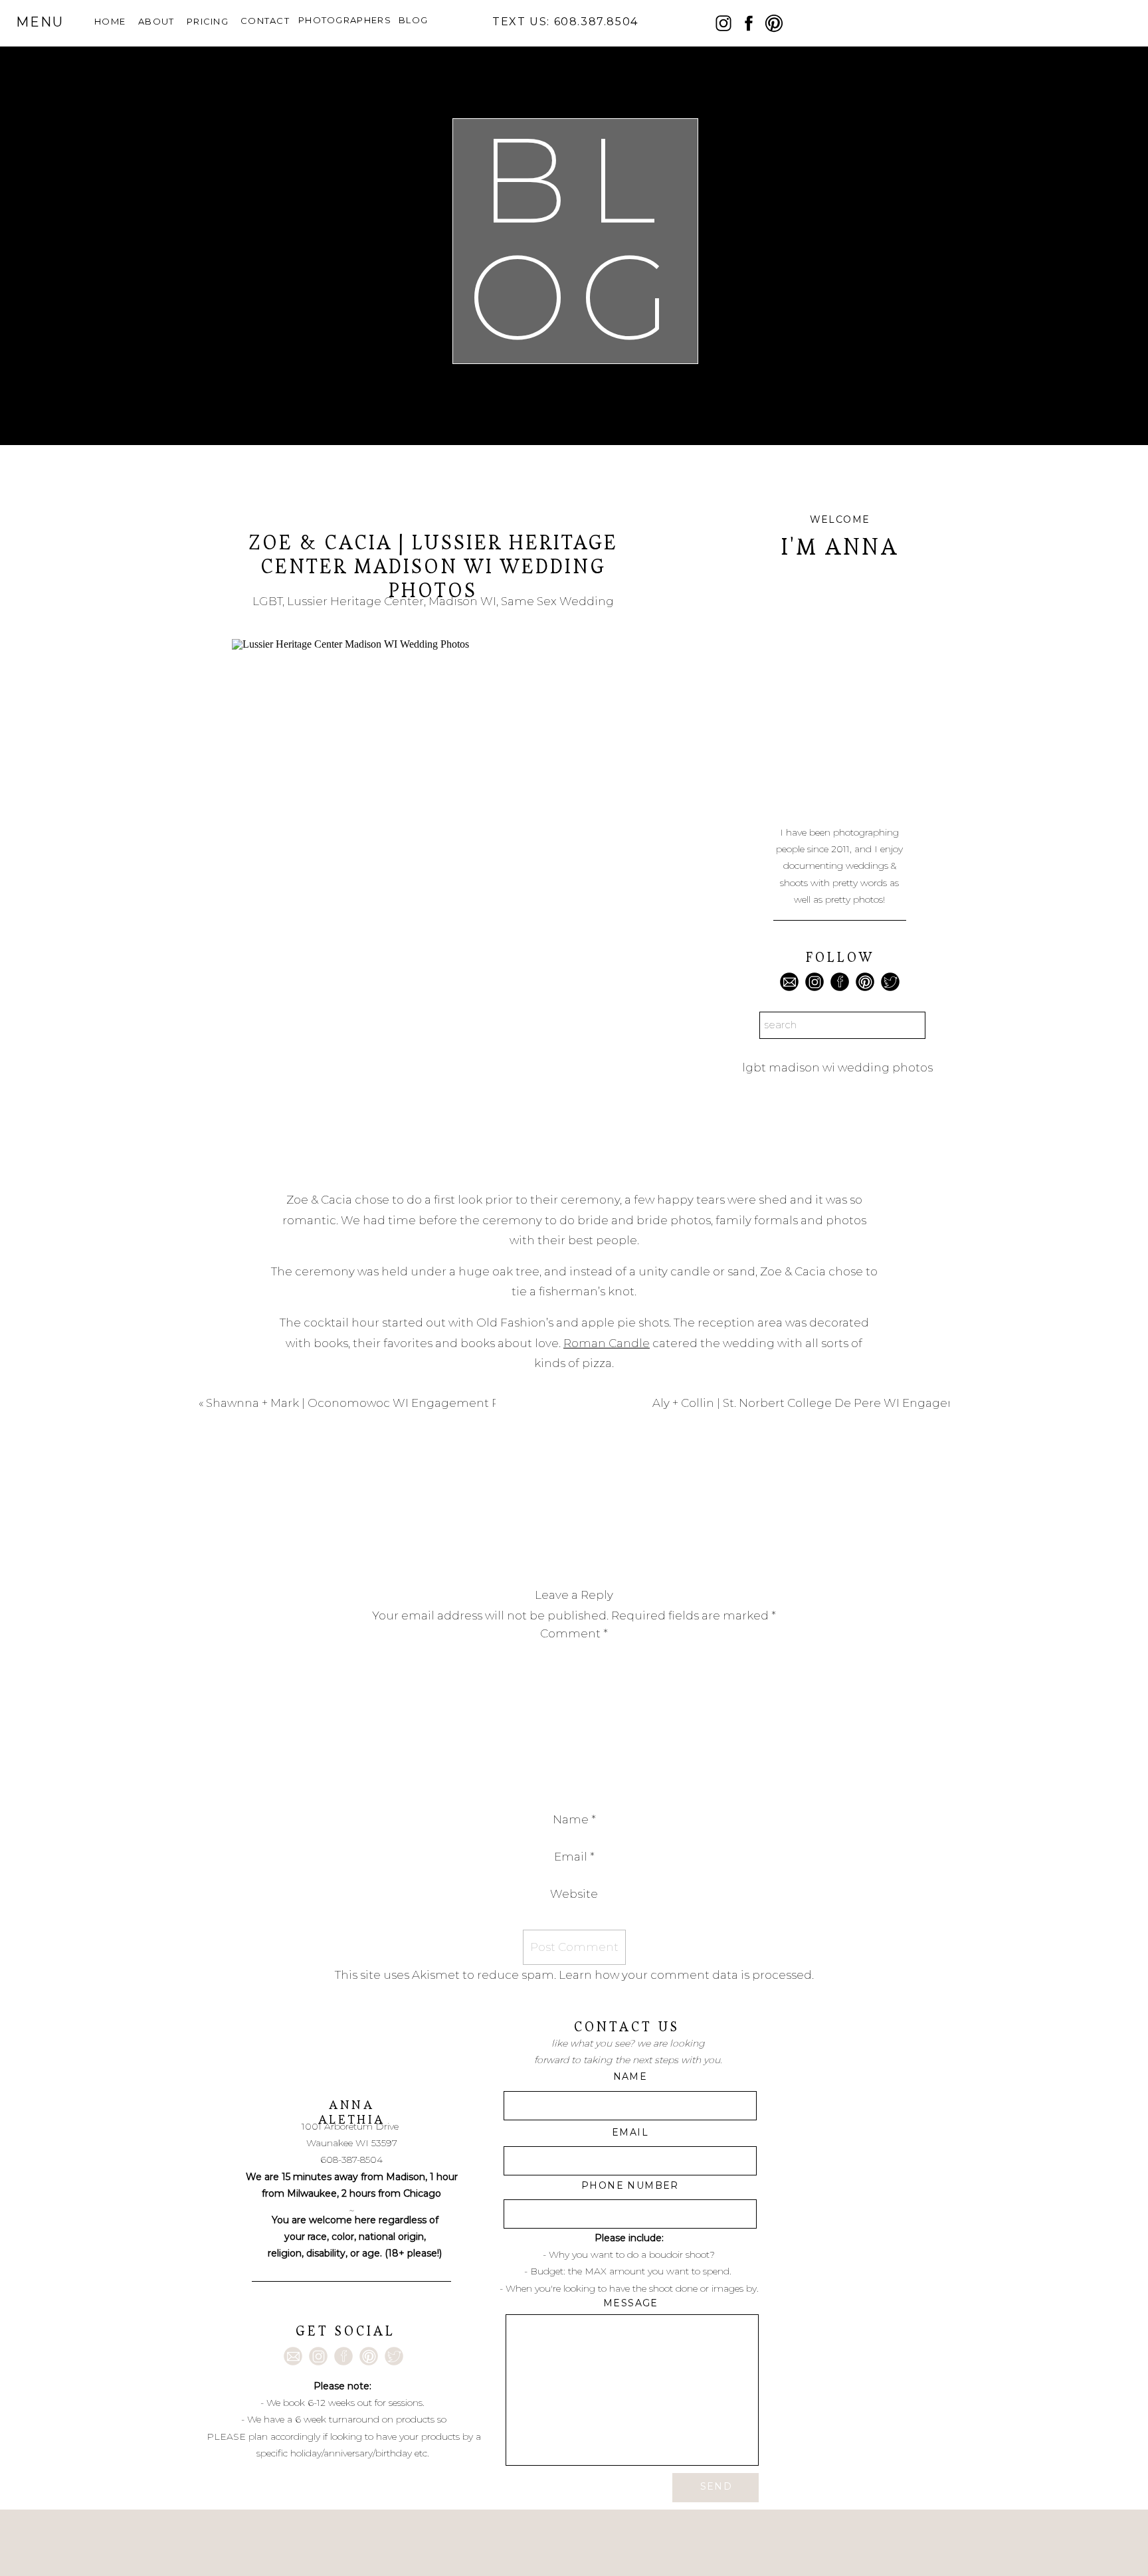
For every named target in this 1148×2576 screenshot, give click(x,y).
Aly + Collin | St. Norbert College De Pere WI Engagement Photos (838, 1403)
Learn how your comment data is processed (685, 1975)
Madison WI (462, 601)
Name (574, 1819)
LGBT (267, 601)
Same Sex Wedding (557, 601)
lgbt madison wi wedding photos (837, 1067)
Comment (574, 1633)
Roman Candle (607, 1343)
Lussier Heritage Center (355, 601)
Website (574, 1894)
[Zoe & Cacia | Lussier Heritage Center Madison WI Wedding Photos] (433, 902)
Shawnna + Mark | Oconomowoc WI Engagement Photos (369, 1403)
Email (574, 1857)
